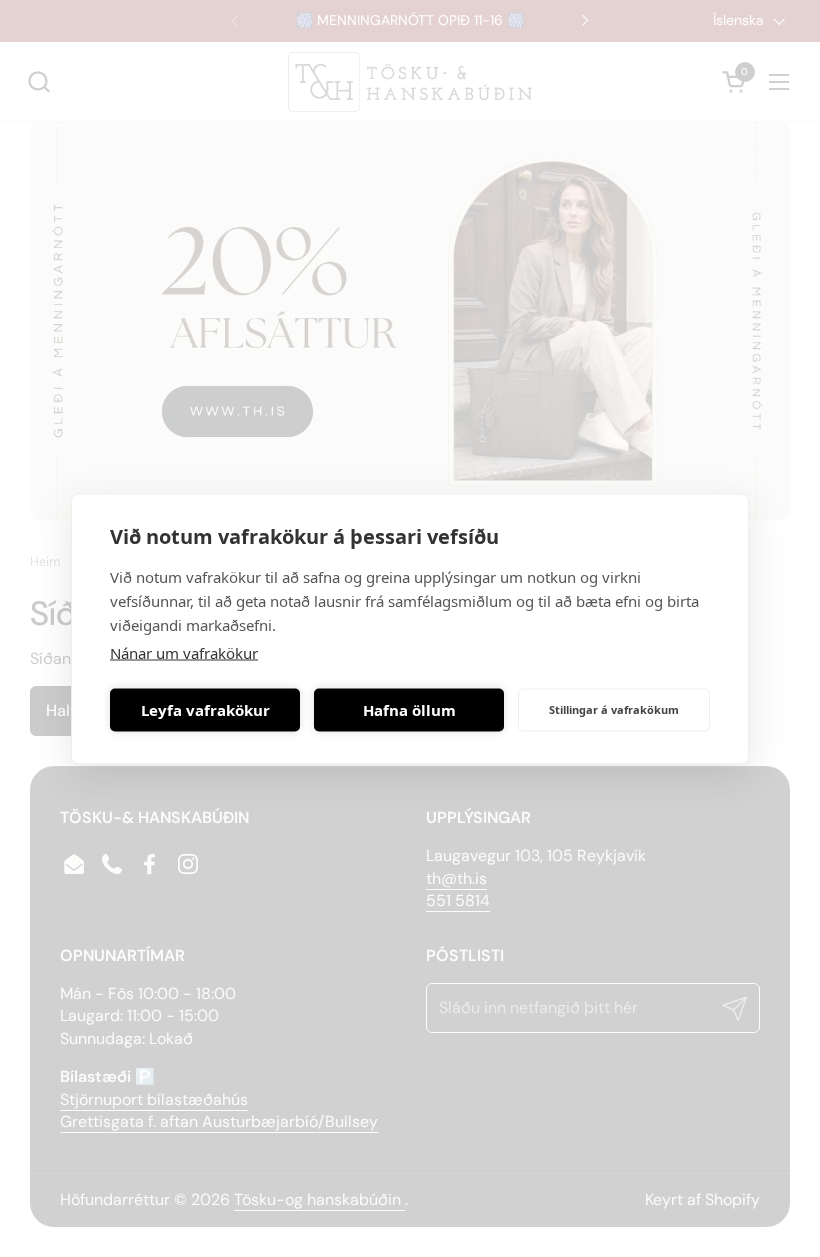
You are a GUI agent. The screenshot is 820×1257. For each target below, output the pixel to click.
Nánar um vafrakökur (184, 652)
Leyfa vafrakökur (205, 710)
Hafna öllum (409, 710)
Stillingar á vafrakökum (614, 709)
